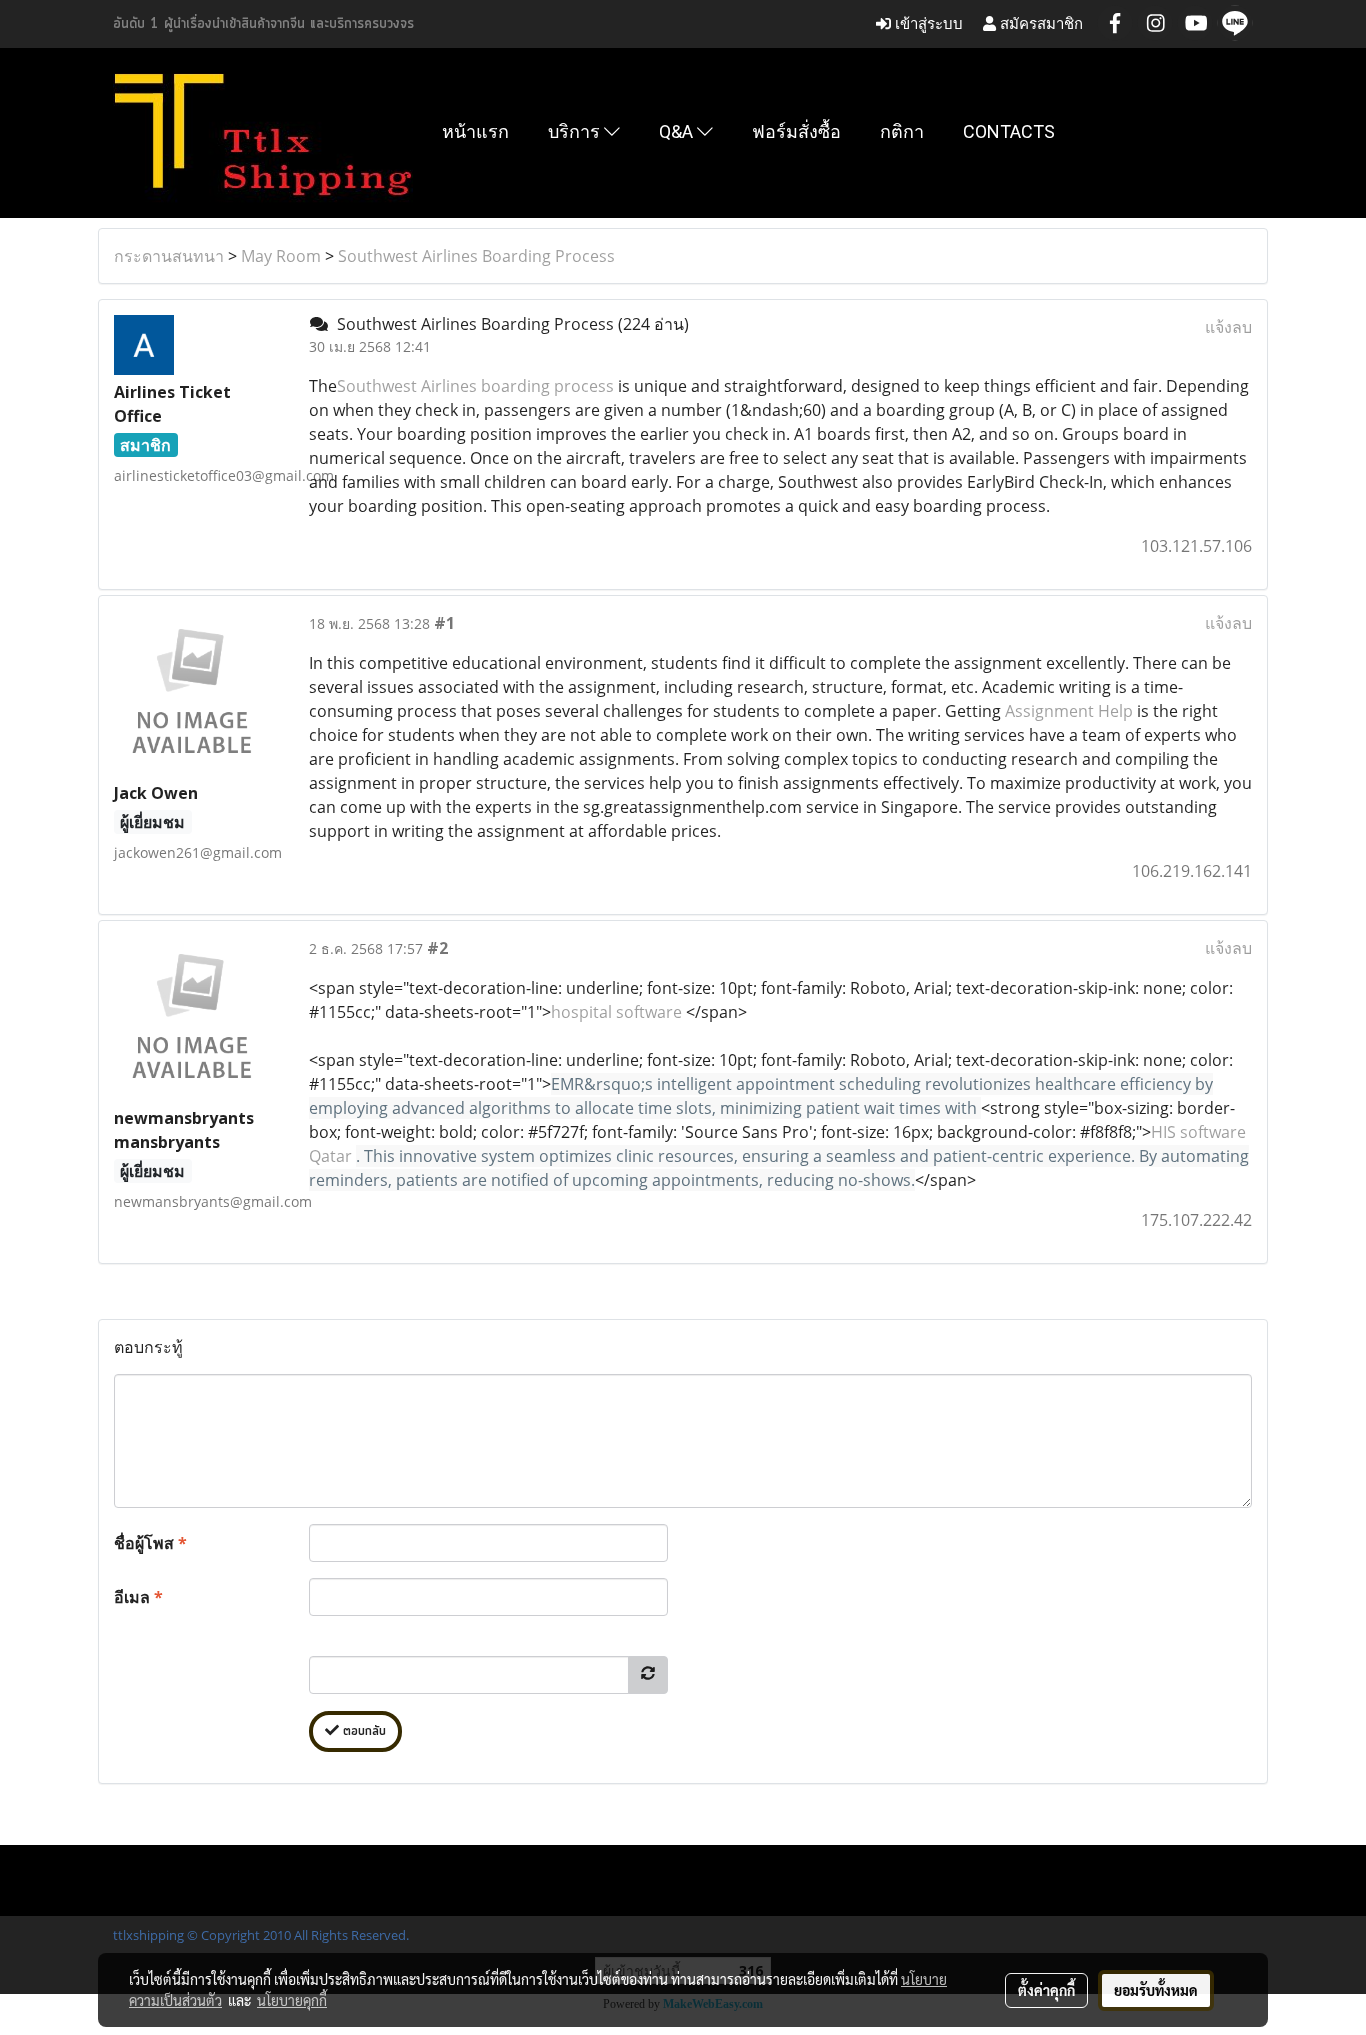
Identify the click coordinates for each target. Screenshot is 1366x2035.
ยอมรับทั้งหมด (1156, 1990)
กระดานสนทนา (169, 256)
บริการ (576, 131)
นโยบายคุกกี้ (292, 2000)
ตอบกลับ (362, 1731)
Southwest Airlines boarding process (475, 386)
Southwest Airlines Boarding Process (476, 256)
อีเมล (138, 1597)
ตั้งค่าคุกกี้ (1046, 1990)
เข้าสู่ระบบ (927, 23)
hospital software (616, 1012)
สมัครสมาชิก (1039, 23)
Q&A (678, 131)
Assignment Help (1069, 711)
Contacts (1009, 131)
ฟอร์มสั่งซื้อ (796, 131)
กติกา (902, 131)
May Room (281, 256)
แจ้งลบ (1228, 327)
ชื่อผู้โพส (150, 1543)
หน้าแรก (475, 131)
